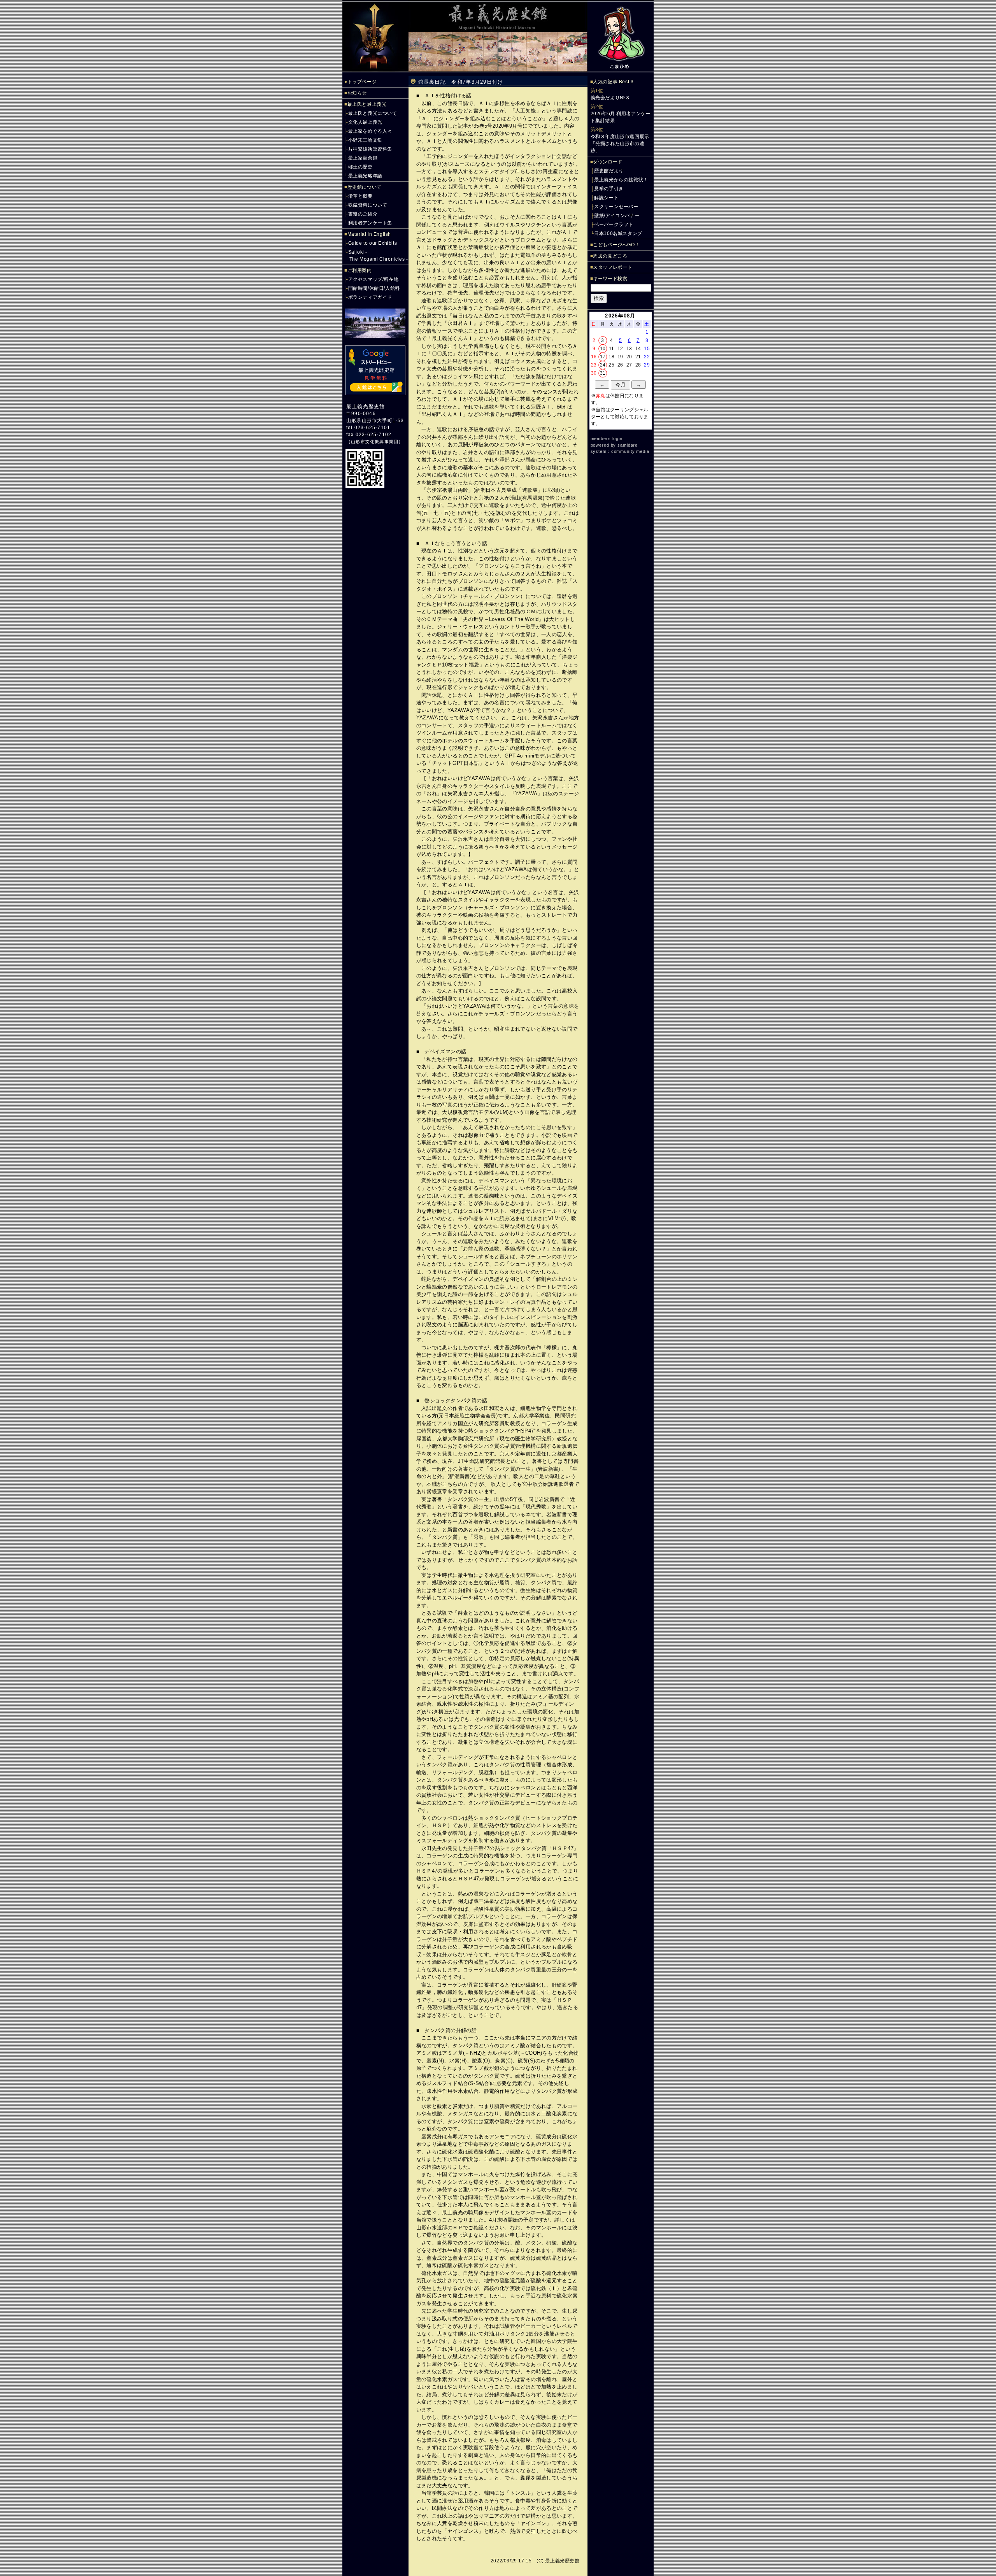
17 (603, 357)
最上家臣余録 (363, 158)
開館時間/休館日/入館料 (374, 288)
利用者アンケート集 (370, 223)
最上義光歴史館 (366, 406)
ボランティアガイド (370, 297)
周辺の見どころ (610, 256)
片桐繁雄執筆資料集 (370, 149)
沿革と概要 (360, 196)
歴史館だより (609, 171)
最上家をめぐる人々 (370, 131)
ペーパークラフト (614, 224)
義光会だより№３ (610, 98)
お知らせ (357, 93)
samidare (628, 445)
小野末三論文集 (365, 140)
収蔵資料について (368, 205)
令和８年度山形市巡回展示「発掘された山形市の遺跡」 (620, 144)
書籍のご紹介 (363, 214)
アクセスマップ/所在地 (373, 279)
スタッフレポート (613, 267)
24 (603, 365)
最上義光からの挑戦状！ (621, 180)
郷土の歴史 (360, 167)
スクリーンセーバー (616, 207)
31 (603, 373)
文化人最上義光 (365, 122)
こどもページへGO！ (616, 245)
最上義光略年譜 (365, 176)
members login (607, 438)
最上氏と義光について (373, 113)
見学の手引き (609, 189)
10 (603, 349)
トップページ (362, 82)
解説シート (606, 198)
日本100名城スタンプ (618, 233)
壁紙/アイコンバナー (617, 216)
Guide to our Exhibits (373, 243)
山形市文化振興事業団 (375, 442)
